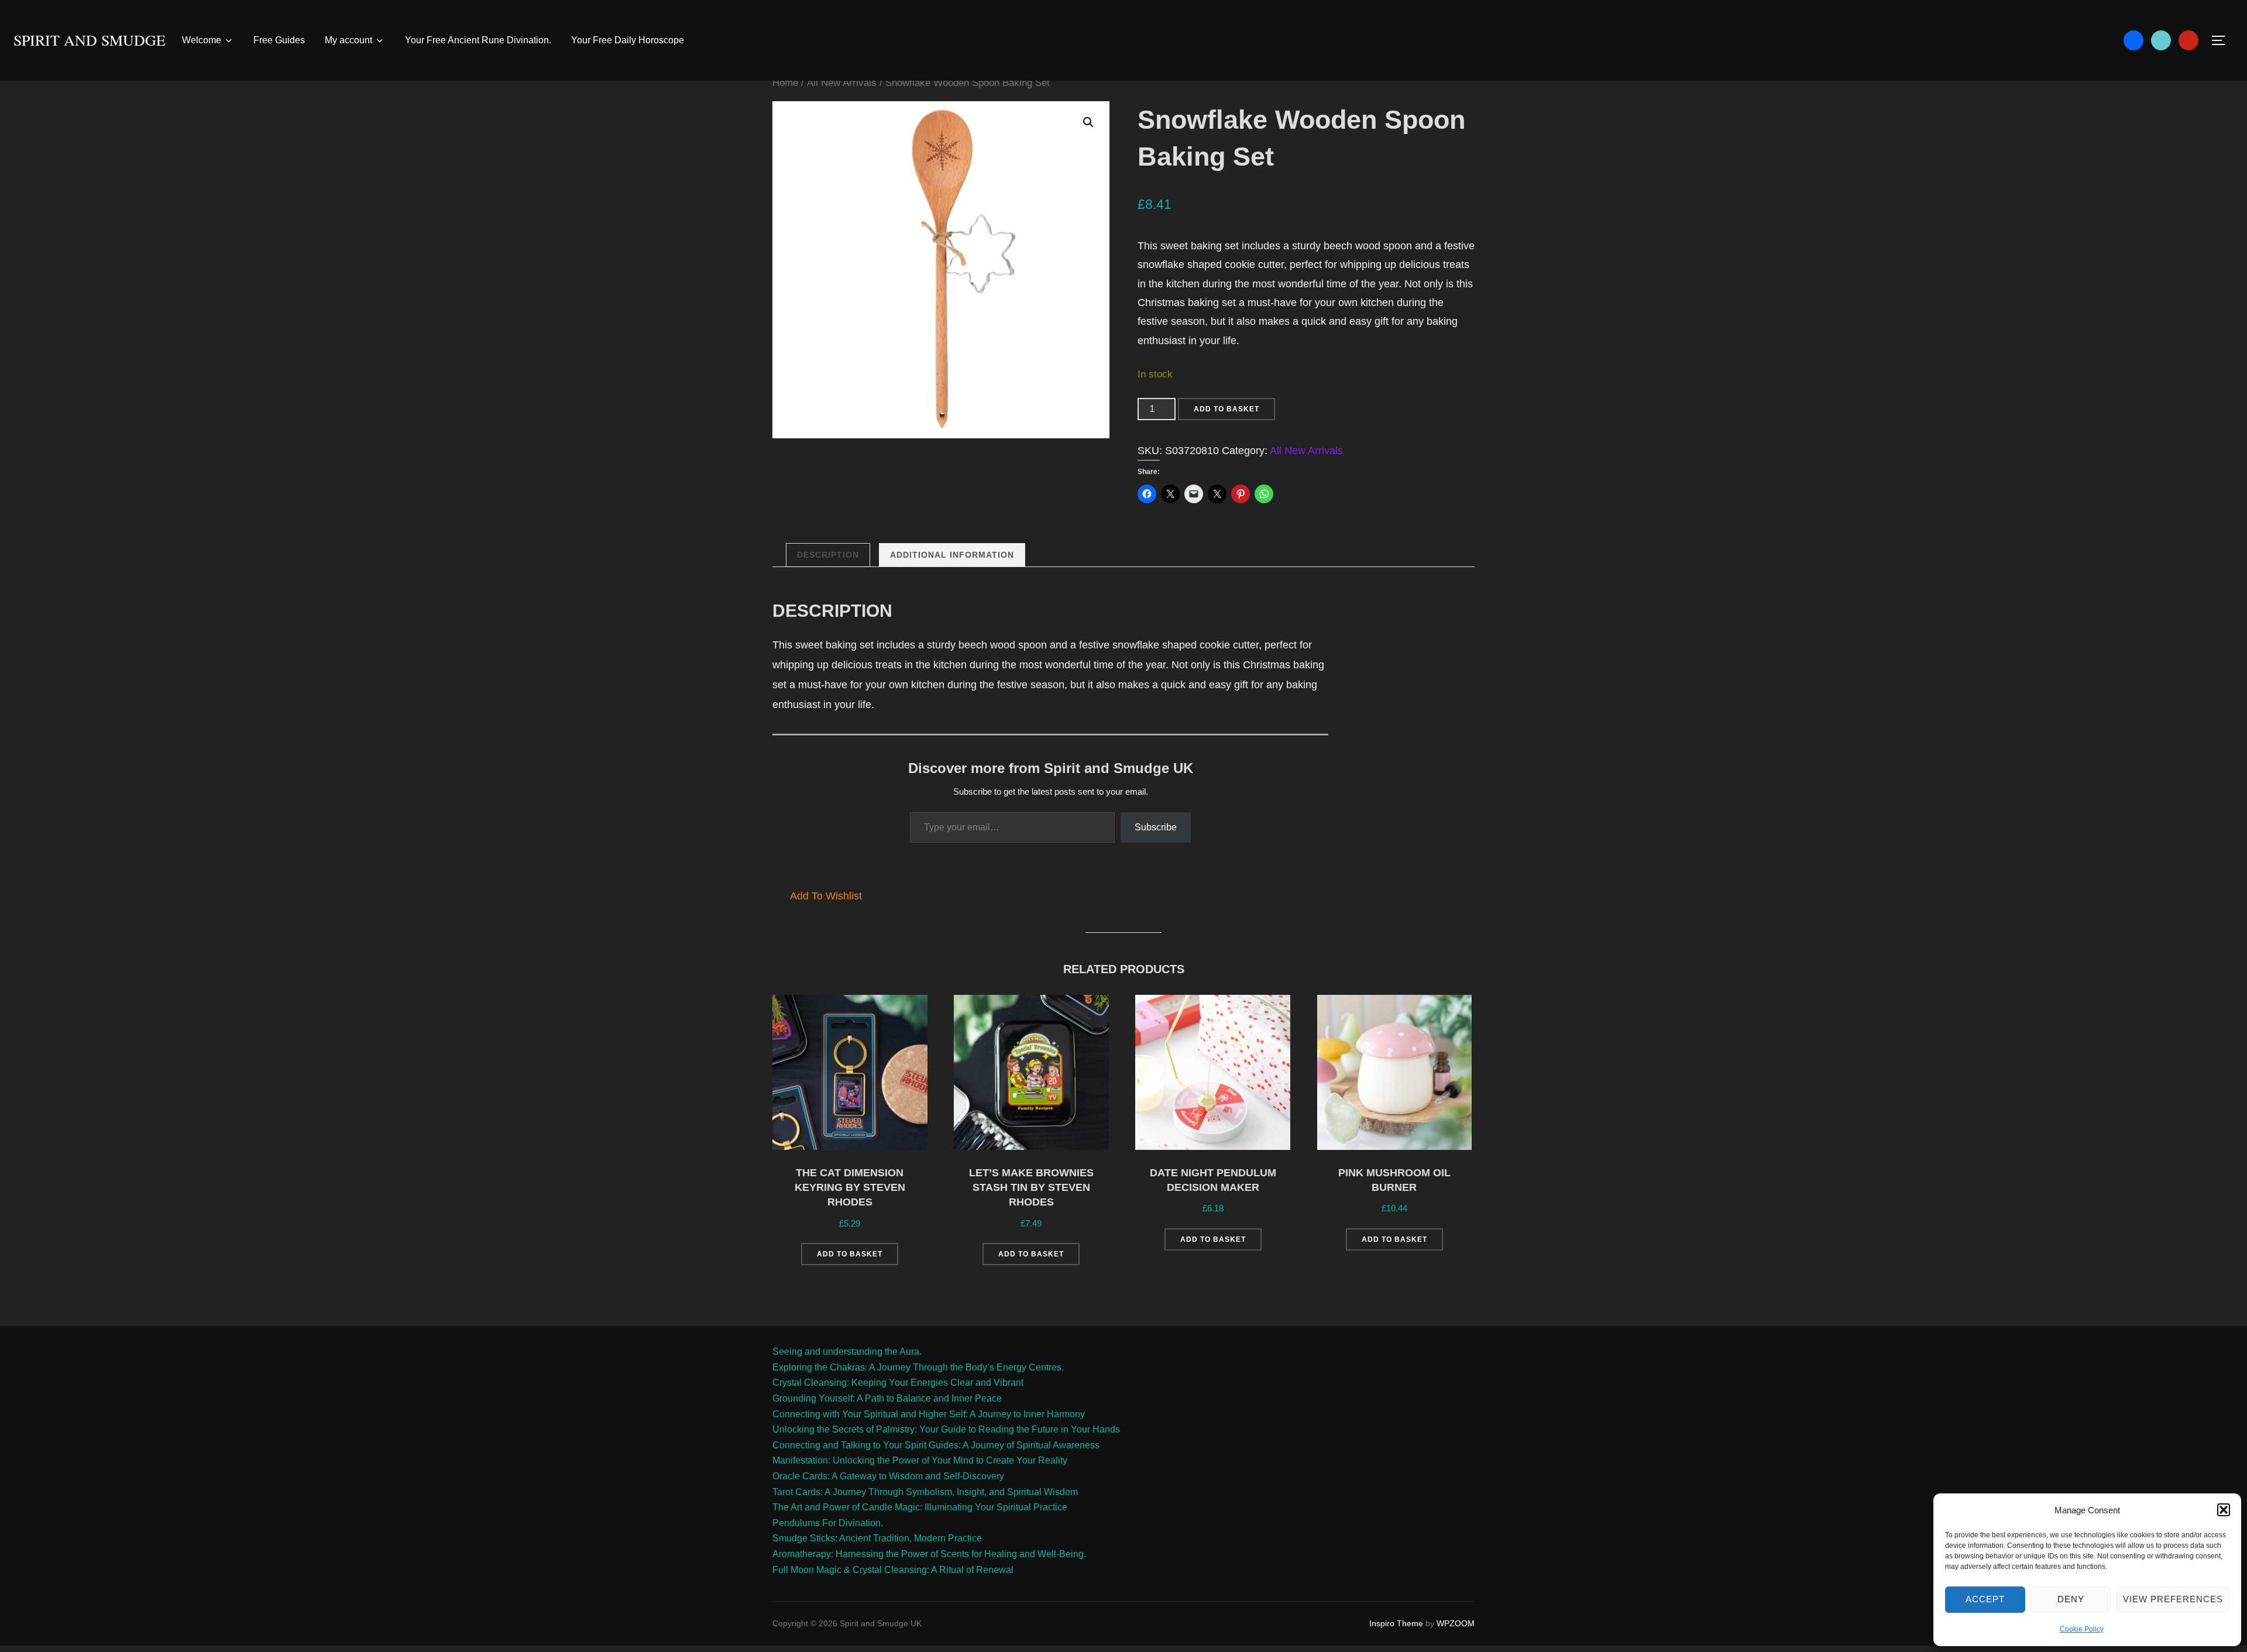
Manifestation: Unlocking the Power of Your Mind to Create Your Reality (920, 1460)
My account (348, 40)
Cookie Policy (2082, 1629)
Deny (2071, 1599)
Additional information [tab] (952, 555)
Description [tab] (828, 555)
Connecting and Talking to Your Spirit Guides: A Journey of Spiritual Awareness (936, 1445)
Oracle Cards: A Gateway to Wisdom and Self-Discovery (888, 1476)
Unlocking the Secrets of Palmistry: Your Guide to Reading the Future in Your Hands (946, 1429)
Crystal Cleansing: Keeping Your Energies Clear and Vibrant (898, 1383)
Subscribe (1156, 827)
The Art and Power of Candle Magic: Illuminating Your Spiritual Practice (920, 1507)
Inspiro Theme (1396, 1623)
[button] (2224, 1510)
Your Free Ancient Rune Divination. (478, 40)
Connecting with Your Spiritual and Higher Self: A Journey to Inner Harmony (929, 1414)
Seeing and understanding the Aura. (847, 1352)
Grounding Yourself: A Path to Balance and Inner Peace (887, 1398)
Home (785, 83)
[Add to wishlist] (909, 1013)
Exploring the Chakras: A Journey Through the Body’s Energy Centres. (918, 1367)
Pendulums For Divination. (828, 1523)
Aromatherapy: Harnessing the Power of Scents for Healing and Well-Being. (929, 1554)
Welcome (202, 40)
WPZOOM (1456, 1623)
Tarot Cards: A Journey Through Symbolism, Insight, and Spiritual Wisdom (925, 1492)
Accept (1985, 1599)
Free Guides (279, 40)
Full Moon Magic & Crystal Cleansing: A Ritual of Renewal (893, 1570)
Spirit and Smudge (90, 40)
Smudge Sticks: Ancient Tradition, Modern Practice (877, 1538)
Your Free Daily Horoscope (628, 40)
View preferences (2173, 1599)
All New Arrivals (842, 83)
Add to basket (1226, 409)
